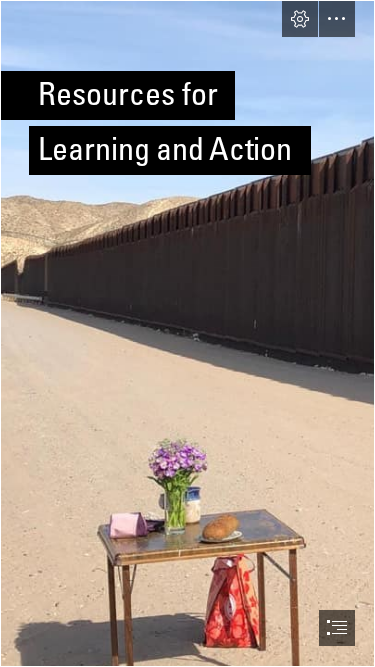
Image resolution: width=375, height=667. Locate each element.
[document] (187, 333)
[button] (300, 19)
